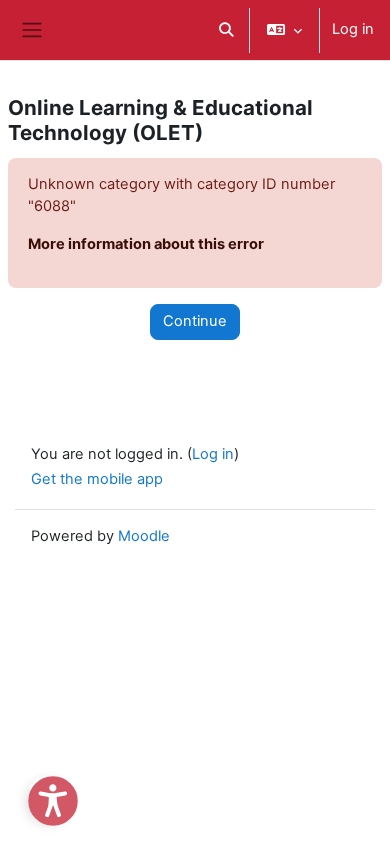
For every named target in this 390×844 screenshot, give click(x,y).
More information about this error (146, 244)
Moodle (144, 536)
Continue (195, 321)
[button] (226, 30)
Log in (353, 29)
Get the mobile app (97, 479)
